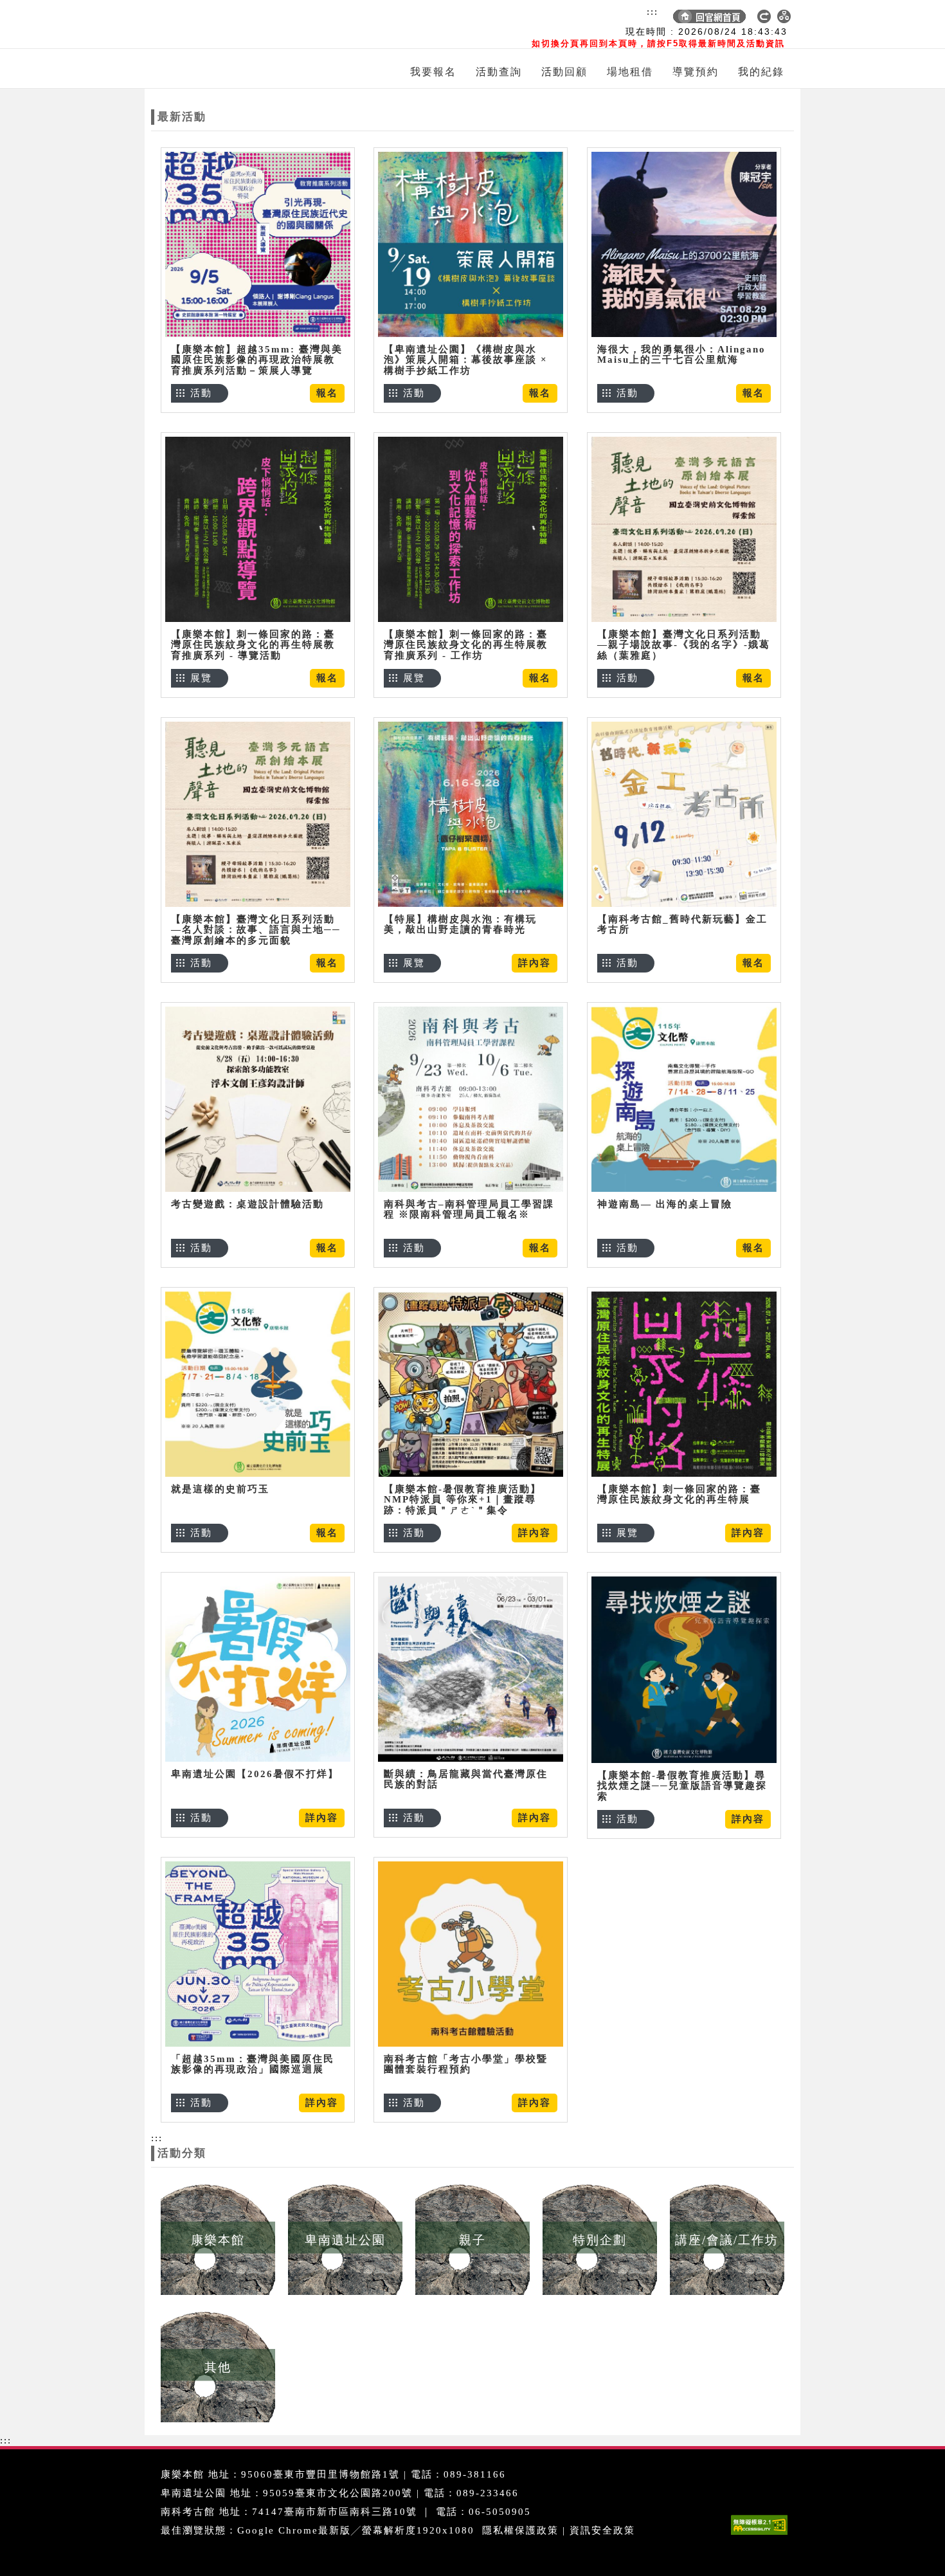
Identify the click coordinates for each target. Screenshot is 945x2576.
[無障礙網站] (762, 2535)
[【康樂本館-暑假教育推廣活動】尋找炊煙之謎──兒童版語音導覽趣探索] (684, 1669)
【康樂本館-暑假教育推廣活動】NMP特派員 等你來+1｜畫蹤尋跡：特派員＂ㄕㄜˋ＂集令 (463, 1500)
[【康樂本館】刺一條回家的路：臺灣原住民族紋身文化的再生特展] (684, 1384)
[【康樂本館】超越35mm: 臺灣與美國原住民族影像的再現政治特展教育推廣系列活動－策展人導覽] (258, 244)
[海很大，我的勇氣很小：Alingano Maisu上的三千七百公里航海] (684, 244)
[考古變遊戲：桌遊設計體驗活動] (258, 1099)
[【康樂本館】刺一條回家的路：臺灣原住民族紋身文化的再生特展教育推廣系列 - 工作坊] (471, 529)
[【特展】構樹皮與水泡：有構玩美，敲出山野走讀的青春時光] (471, 814)
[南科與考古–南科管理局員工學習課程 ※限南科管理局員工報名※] (471, 1099)
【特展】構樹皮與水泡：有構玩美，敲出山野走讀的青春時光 (460, 925)
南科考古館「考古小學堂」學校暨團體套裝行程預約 (466, 2064)
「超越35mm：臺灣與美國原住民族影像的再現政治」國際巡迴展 (253, 2064)
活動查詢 (499, 72)
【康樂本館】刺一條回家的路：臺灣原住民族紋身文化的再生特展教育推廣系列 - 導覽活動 (253, 645)
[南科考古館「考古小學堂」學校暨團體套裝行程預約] (471, 1954)
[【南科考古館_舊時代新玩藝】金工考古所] (684, 814)
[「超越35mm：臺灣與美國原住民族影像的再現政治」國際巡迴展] (258, 1954)
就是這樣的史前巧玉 (220, 1489)
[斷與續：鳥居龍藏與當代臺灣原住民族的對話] (471, 1669)
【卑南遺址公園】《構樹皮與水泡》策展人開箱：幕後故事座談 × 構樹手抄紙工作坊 (466, 360)
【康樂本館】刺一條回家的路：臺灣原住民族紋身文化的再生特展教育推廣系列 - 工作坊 (466, 645)
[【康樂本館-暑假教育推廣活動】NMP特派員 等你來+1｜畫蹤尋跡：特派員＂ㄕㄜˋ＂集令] (471, 1384)
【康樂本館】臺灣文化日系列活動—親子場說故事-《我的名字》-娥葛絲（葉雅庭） (684, 645)
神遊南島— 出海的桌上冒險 (665, 1204)
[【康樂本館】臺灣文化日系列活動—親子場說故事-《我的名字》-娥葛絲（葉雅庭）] (684, 529)
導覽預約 (696, 72)
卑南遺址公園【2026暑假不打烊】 (255, 1774)
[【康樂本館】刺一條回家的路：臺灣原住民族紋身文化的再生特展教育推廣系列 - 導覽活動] (258, 529)
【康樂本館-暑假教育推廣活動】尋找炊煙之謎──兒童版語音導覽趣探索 (682, 1786)
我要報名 (433, 72)
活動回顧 (564, 72)
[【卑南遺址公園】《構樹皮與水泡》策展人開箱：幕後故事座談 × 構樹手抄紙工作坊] (471, 244)
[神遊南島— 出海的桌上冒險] (684, 1099)
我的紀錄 (761, 72)
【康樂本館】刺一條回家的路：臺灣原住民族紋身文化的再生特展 (679, 1494)
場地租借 (630, 72)
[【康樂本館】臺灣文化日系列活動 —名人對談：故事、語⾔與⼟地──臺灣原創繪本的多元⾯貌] (258, 814)
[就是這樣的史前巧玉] (258, 1384)
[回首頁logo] (225, 24)
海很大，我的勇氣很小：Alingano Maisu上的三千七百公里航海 (681, 355)
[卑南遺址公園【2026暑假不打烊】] (258, 1669)
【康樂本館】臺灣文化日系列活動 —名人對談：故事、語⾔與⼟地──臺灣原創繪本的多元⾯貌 (256, 930)
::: (652, 12)
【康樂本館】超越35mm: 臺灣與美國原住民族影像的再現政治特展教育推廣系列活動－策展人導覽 (257, 360)
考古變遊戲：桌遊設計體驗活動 (248, 1204)
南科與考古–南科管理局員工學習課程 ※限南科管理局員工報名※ (469, 1210)
